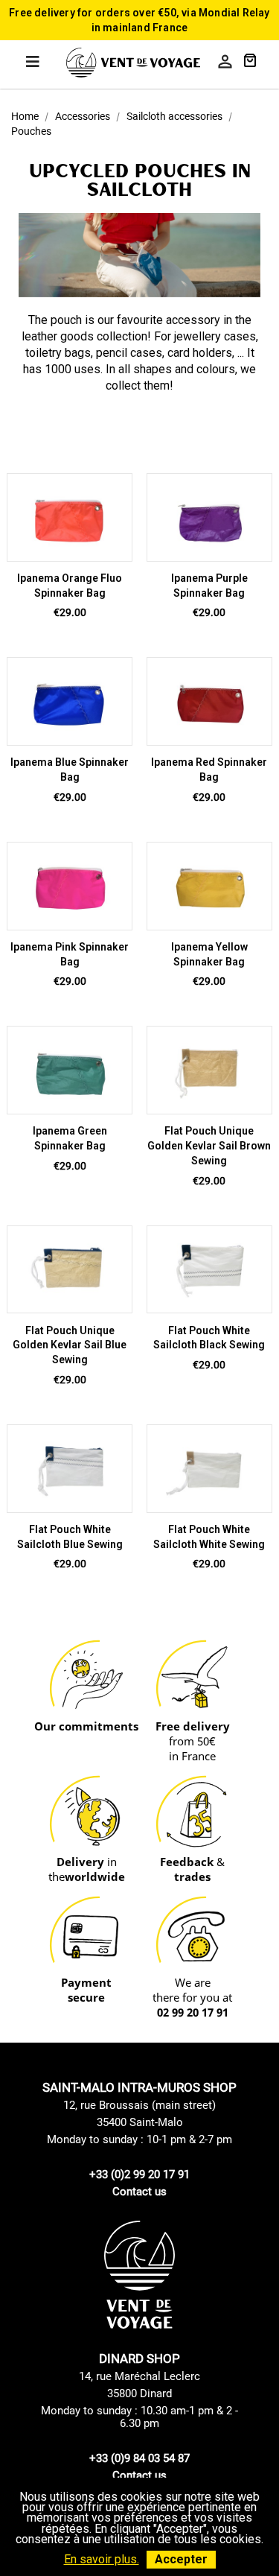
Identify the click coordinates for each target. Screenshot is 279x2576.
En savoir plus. (102, 2559)
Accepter (181, 2559)
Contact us (139, 2192)
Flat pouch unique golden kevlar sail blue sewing (70, 1345)
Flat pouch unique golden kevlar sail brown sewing (209, 1146)
